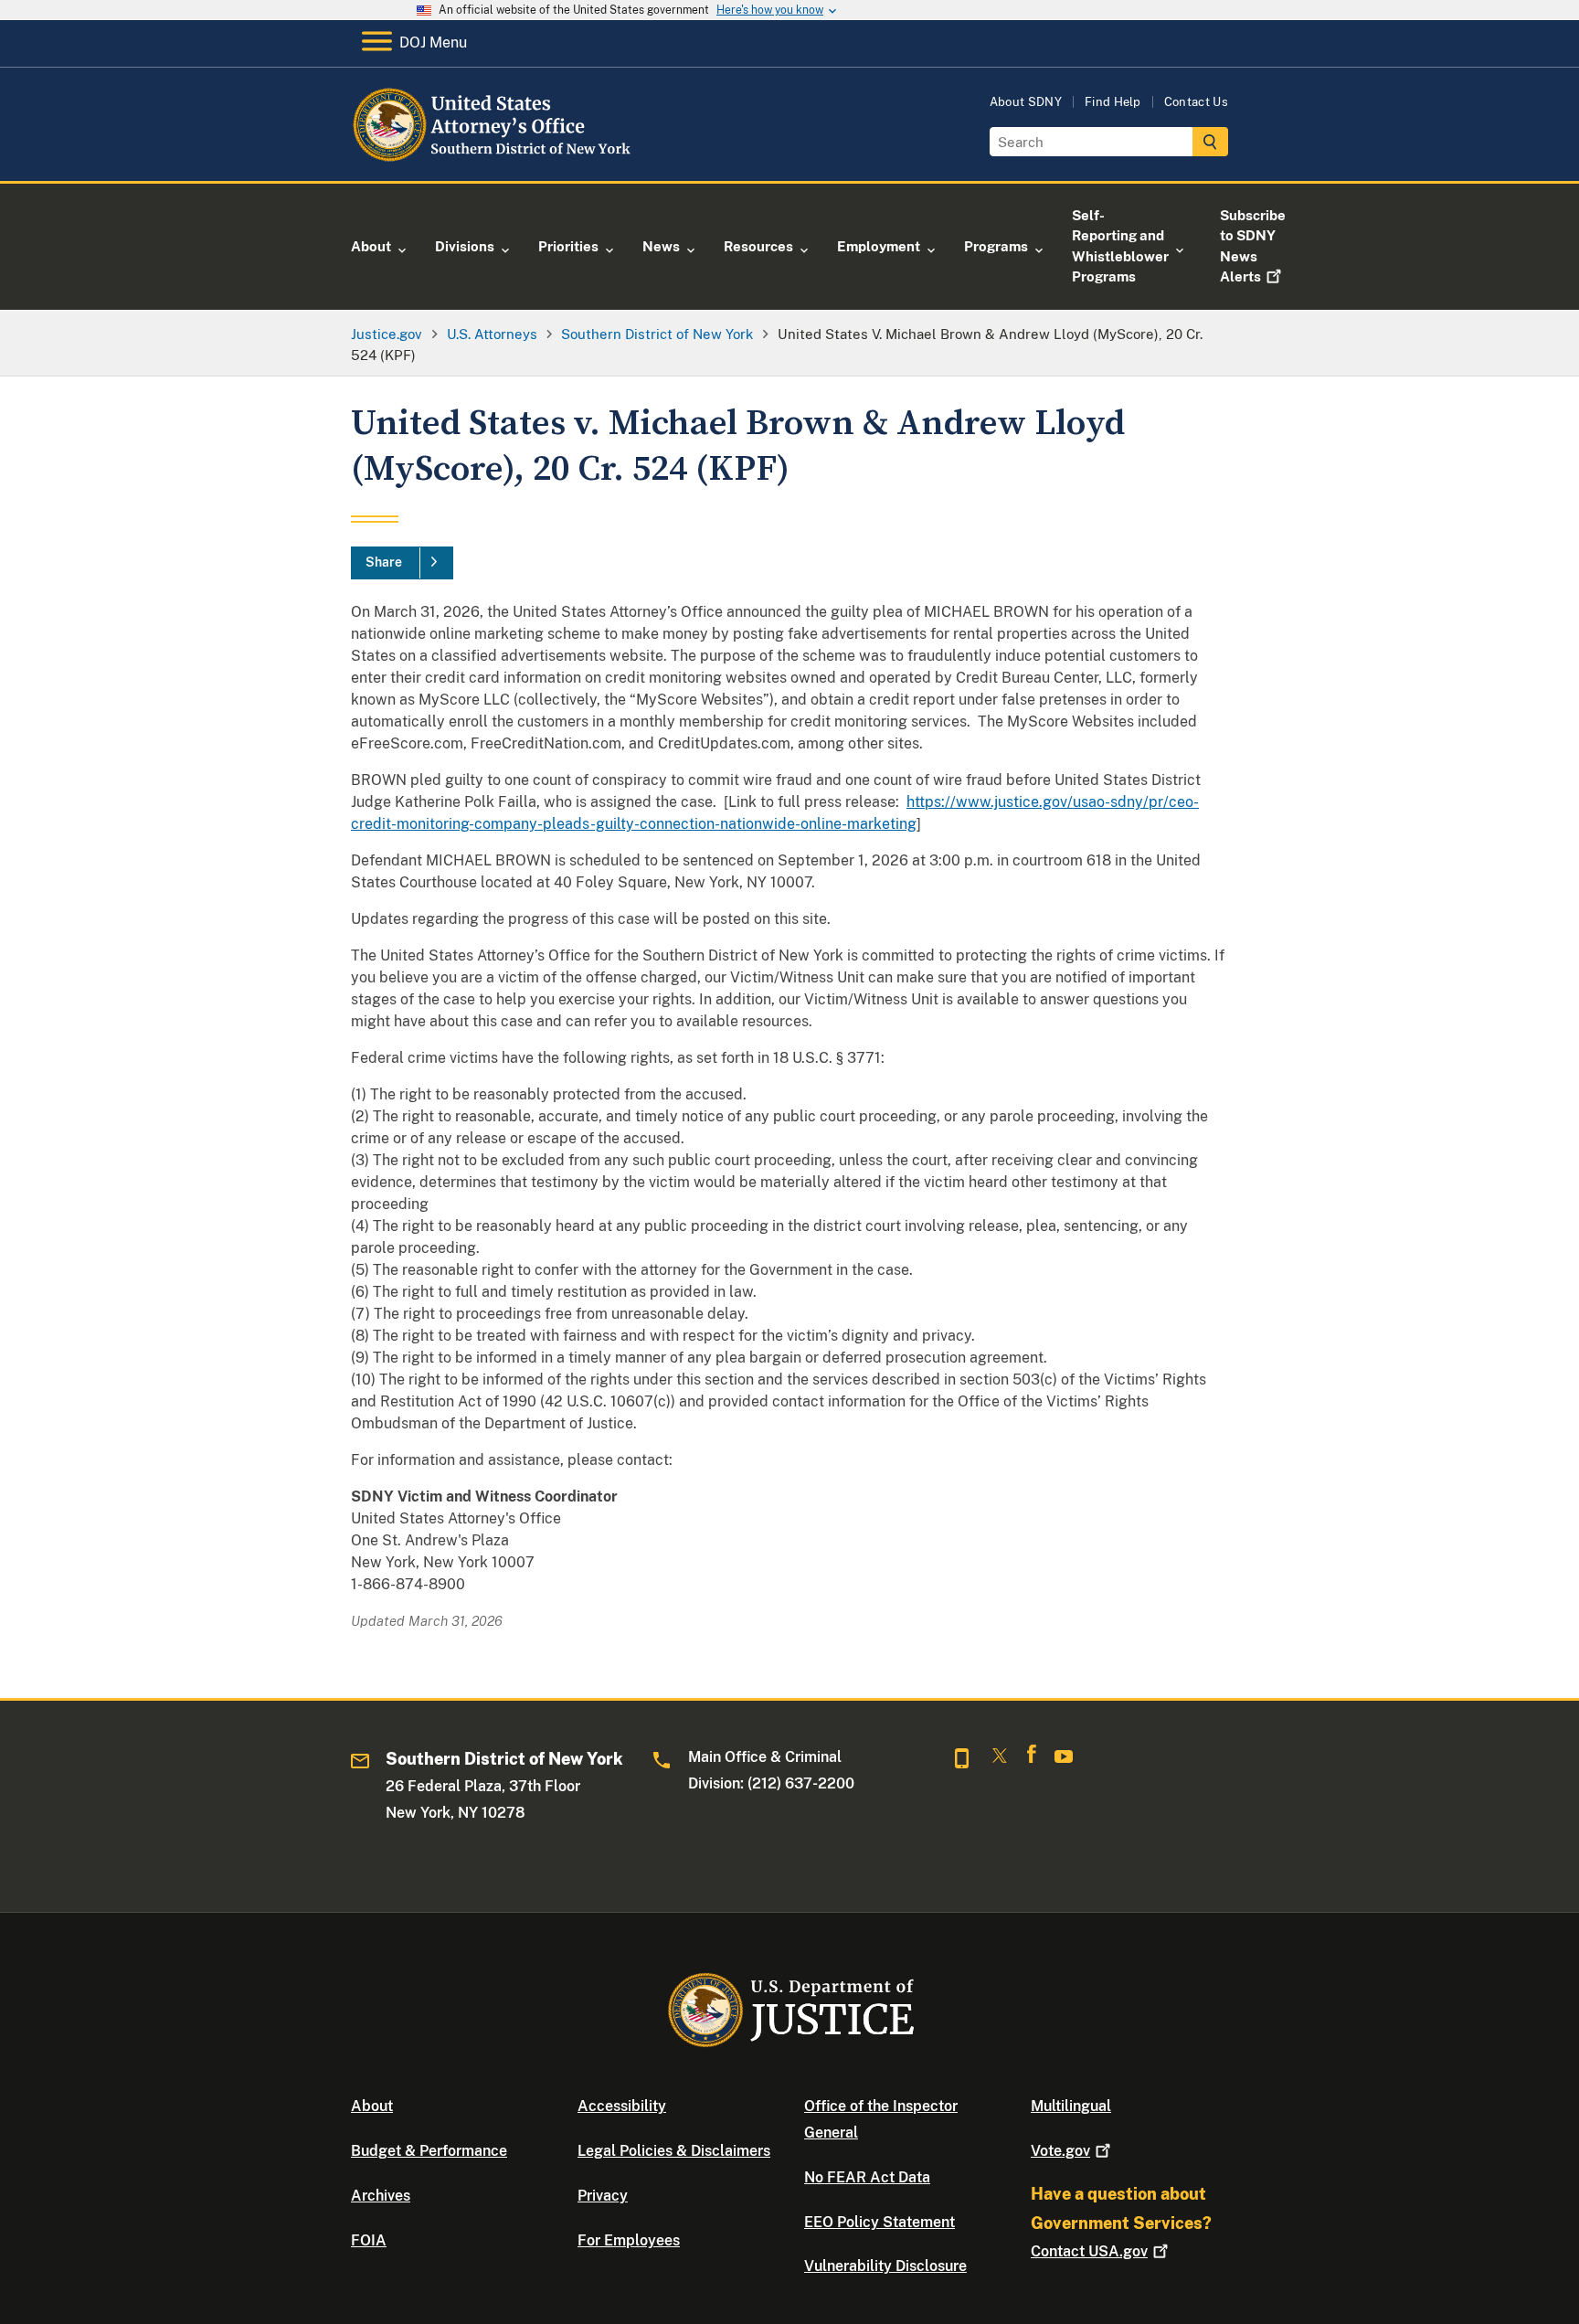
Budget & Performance (429, 2151)
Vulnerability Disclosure (885, 2266)
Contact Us (1196, 102)
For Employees (629, 2240)
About (372, 2106)
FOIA (369, 2240)
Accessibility (622, 2106)
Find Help (1113, 102)
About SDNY (1026, 102)
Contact (1089, 2251)
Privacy (603, 2196)
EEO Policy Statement (880, 2222)
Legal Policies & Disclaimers (674, 2151)
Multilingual (1071, 2106)
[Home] (499, 159)
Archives (381, 2196)
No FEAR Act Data (867, 2177)
